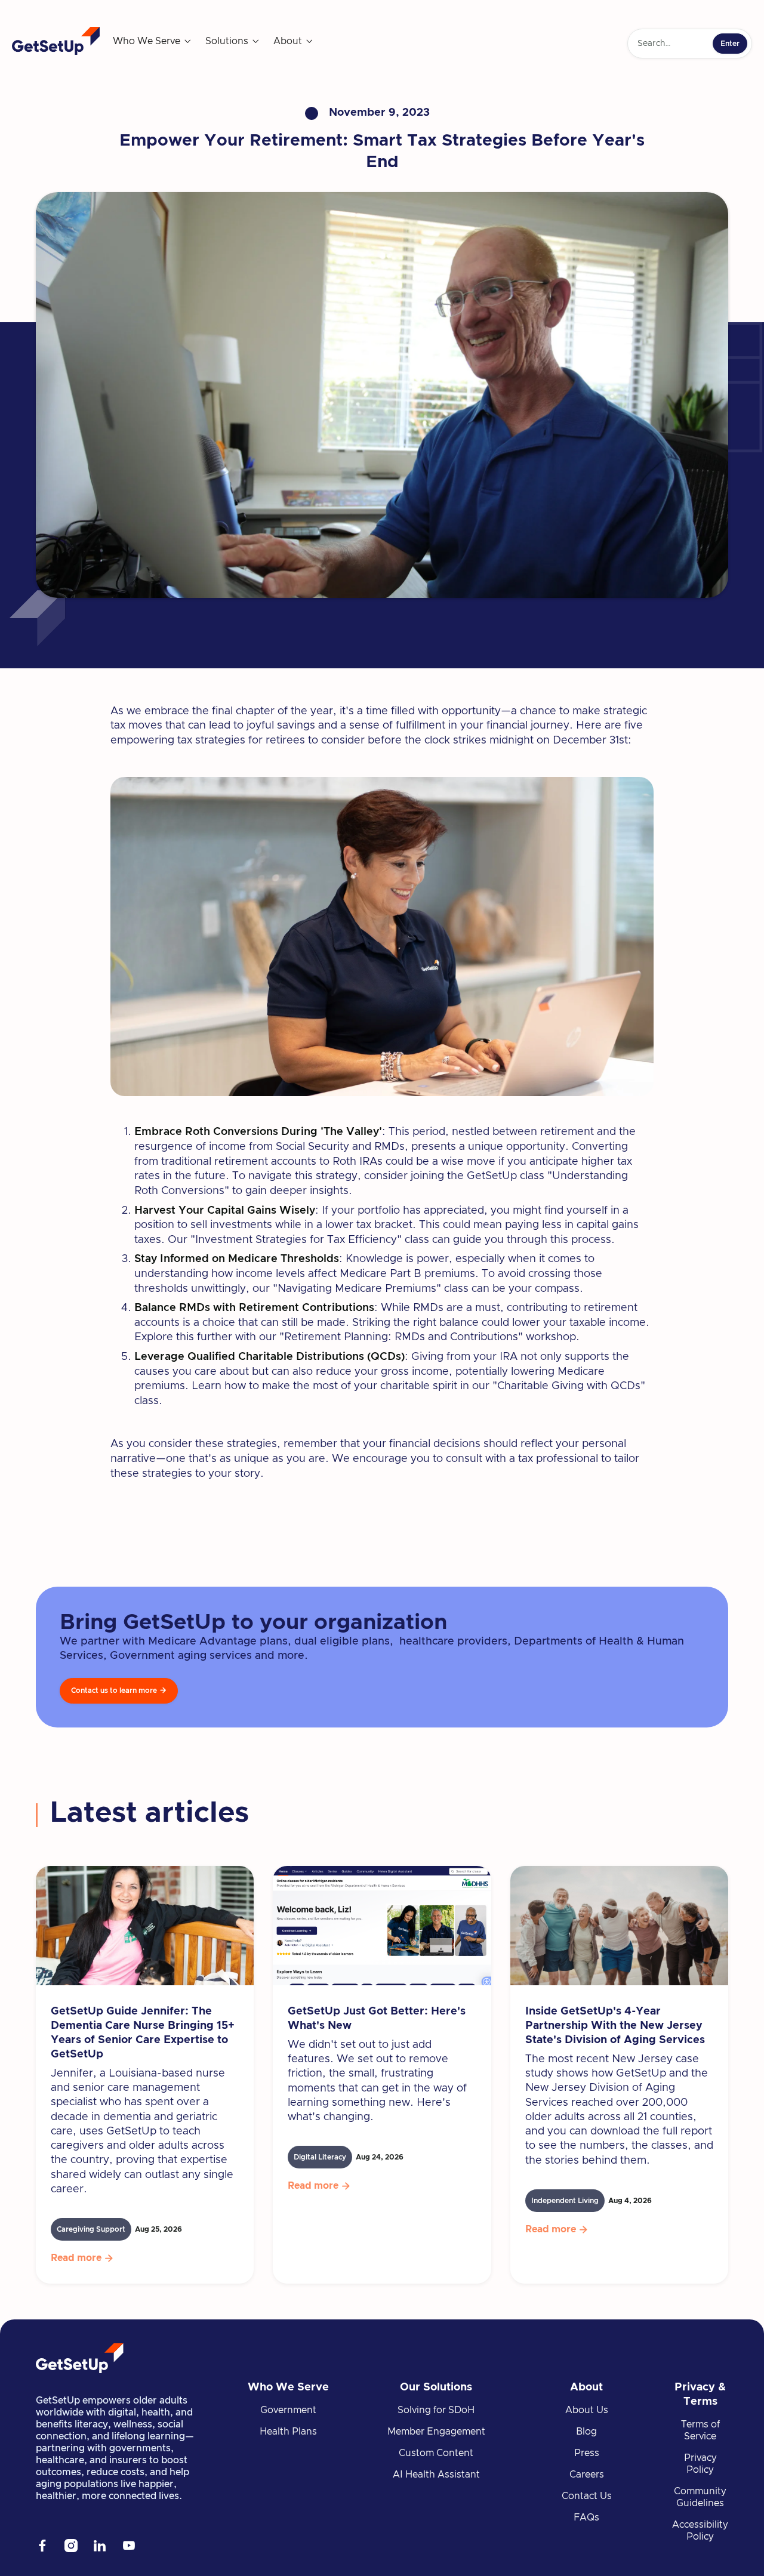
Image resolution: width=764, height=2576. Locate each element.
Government (288, 2410)
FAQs (586, 2518)
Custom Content (436, 2453)
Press (587, 2453)
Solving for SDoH (436, 2410)
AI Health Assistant (436, 2475)
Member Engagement (436, 2432)
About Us (587, 2410)
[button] (153, 41)
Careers (587, 2475)
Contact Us (587, 2496)
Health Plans (288, 2432)
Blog (586, 2432)
